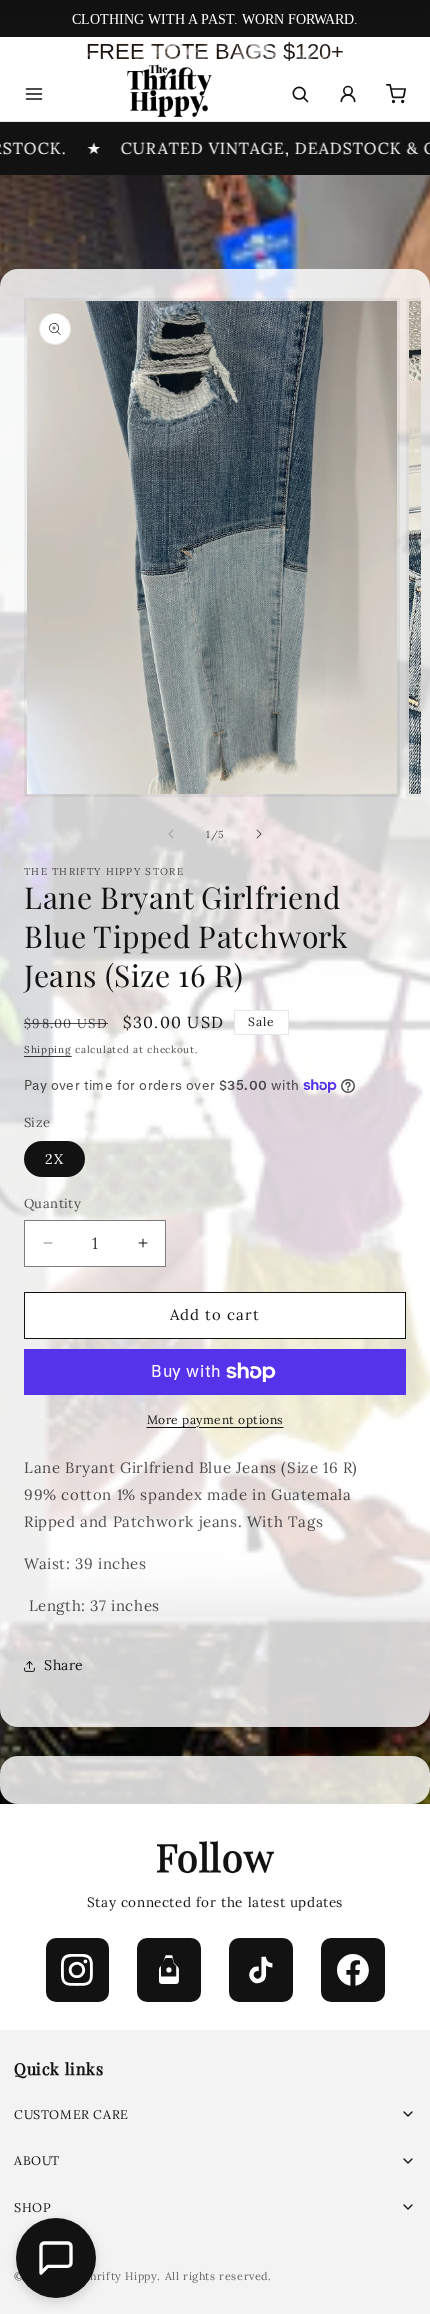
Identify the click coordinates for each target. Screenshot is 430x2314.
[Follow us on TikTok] (261, 1970)
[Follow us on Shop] (169, 1970)
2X (54, 1159)
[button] (215, 2114)
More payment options (215, 1419)
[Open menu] (34, 94)
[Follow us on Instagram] (78, 1970)
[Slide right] (259, 834)
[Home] (167, 94)
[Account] (348, 94)
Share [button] (64, 1665)
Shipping (48, 1049)
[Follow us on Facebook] (353, 1970)
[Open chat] (56, 2258)
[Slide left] (171, 834)
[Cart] (396, 94)
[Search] (300, 94)
